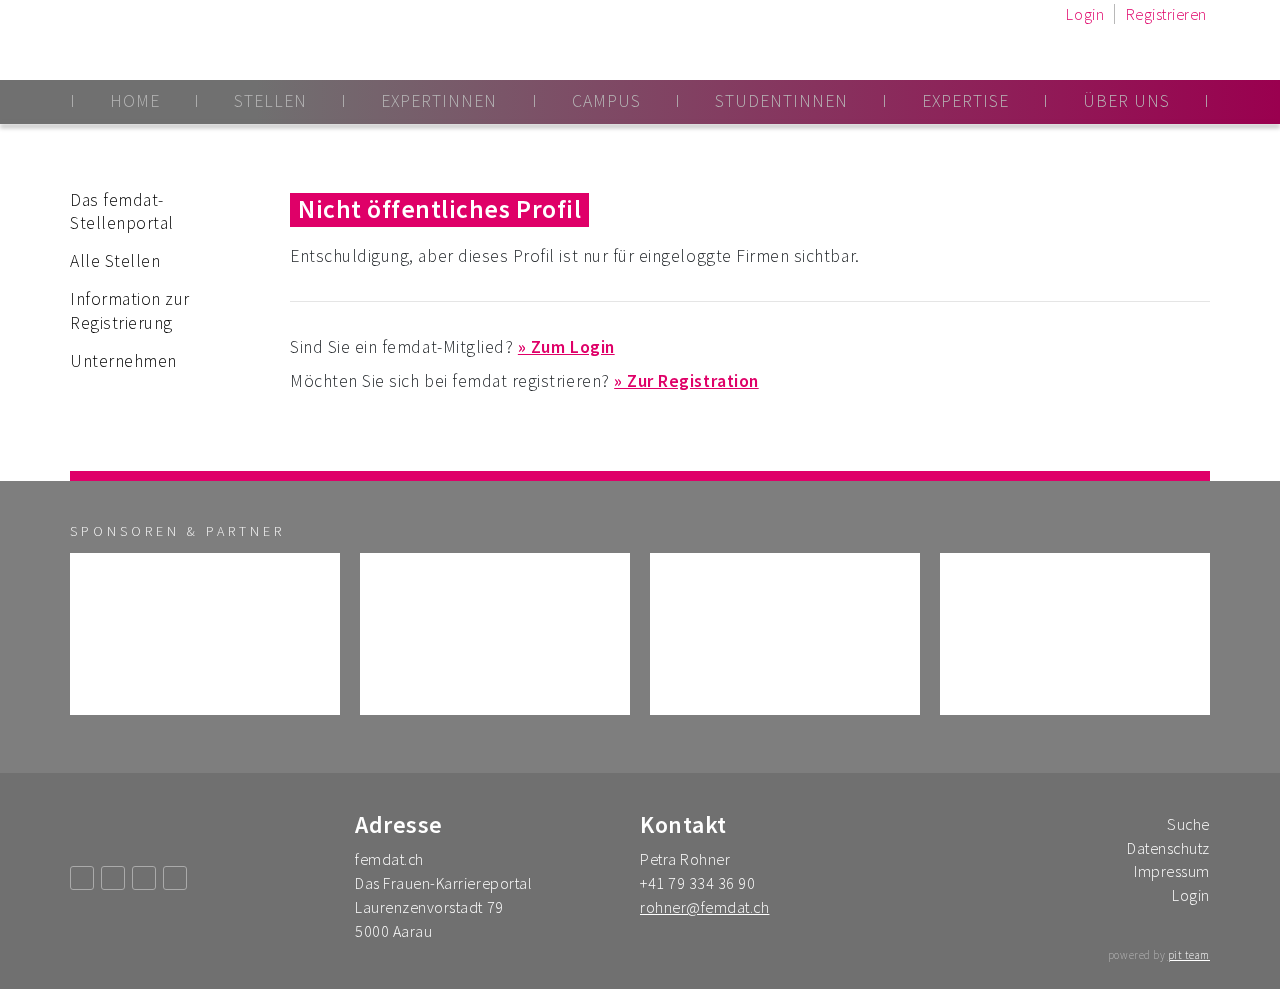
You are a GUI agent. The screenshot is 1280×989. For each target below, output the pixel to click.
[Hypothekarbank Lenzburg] (785, 634)
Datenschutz (1168, 848)
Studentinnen (781, 101)
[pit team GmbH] (495, 634)
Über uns (1126, 101)
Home (135, 101)
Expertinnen (439, 101)
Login (1085, 14)
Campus (606, 101)
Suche (1188, 824)
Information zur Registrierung (130, 311)
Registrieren (1166, 14)
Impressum (1172, 871)
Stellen (270, 101)
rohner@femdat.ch (704, 907)
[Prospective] (205, 634)
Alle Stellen (115, 261)
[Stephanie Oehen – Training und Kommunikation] (1075, 634)
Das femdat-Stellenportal (122, 212)
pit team (1189, 955)
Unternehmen (123, 361)
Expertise (965, 101)
